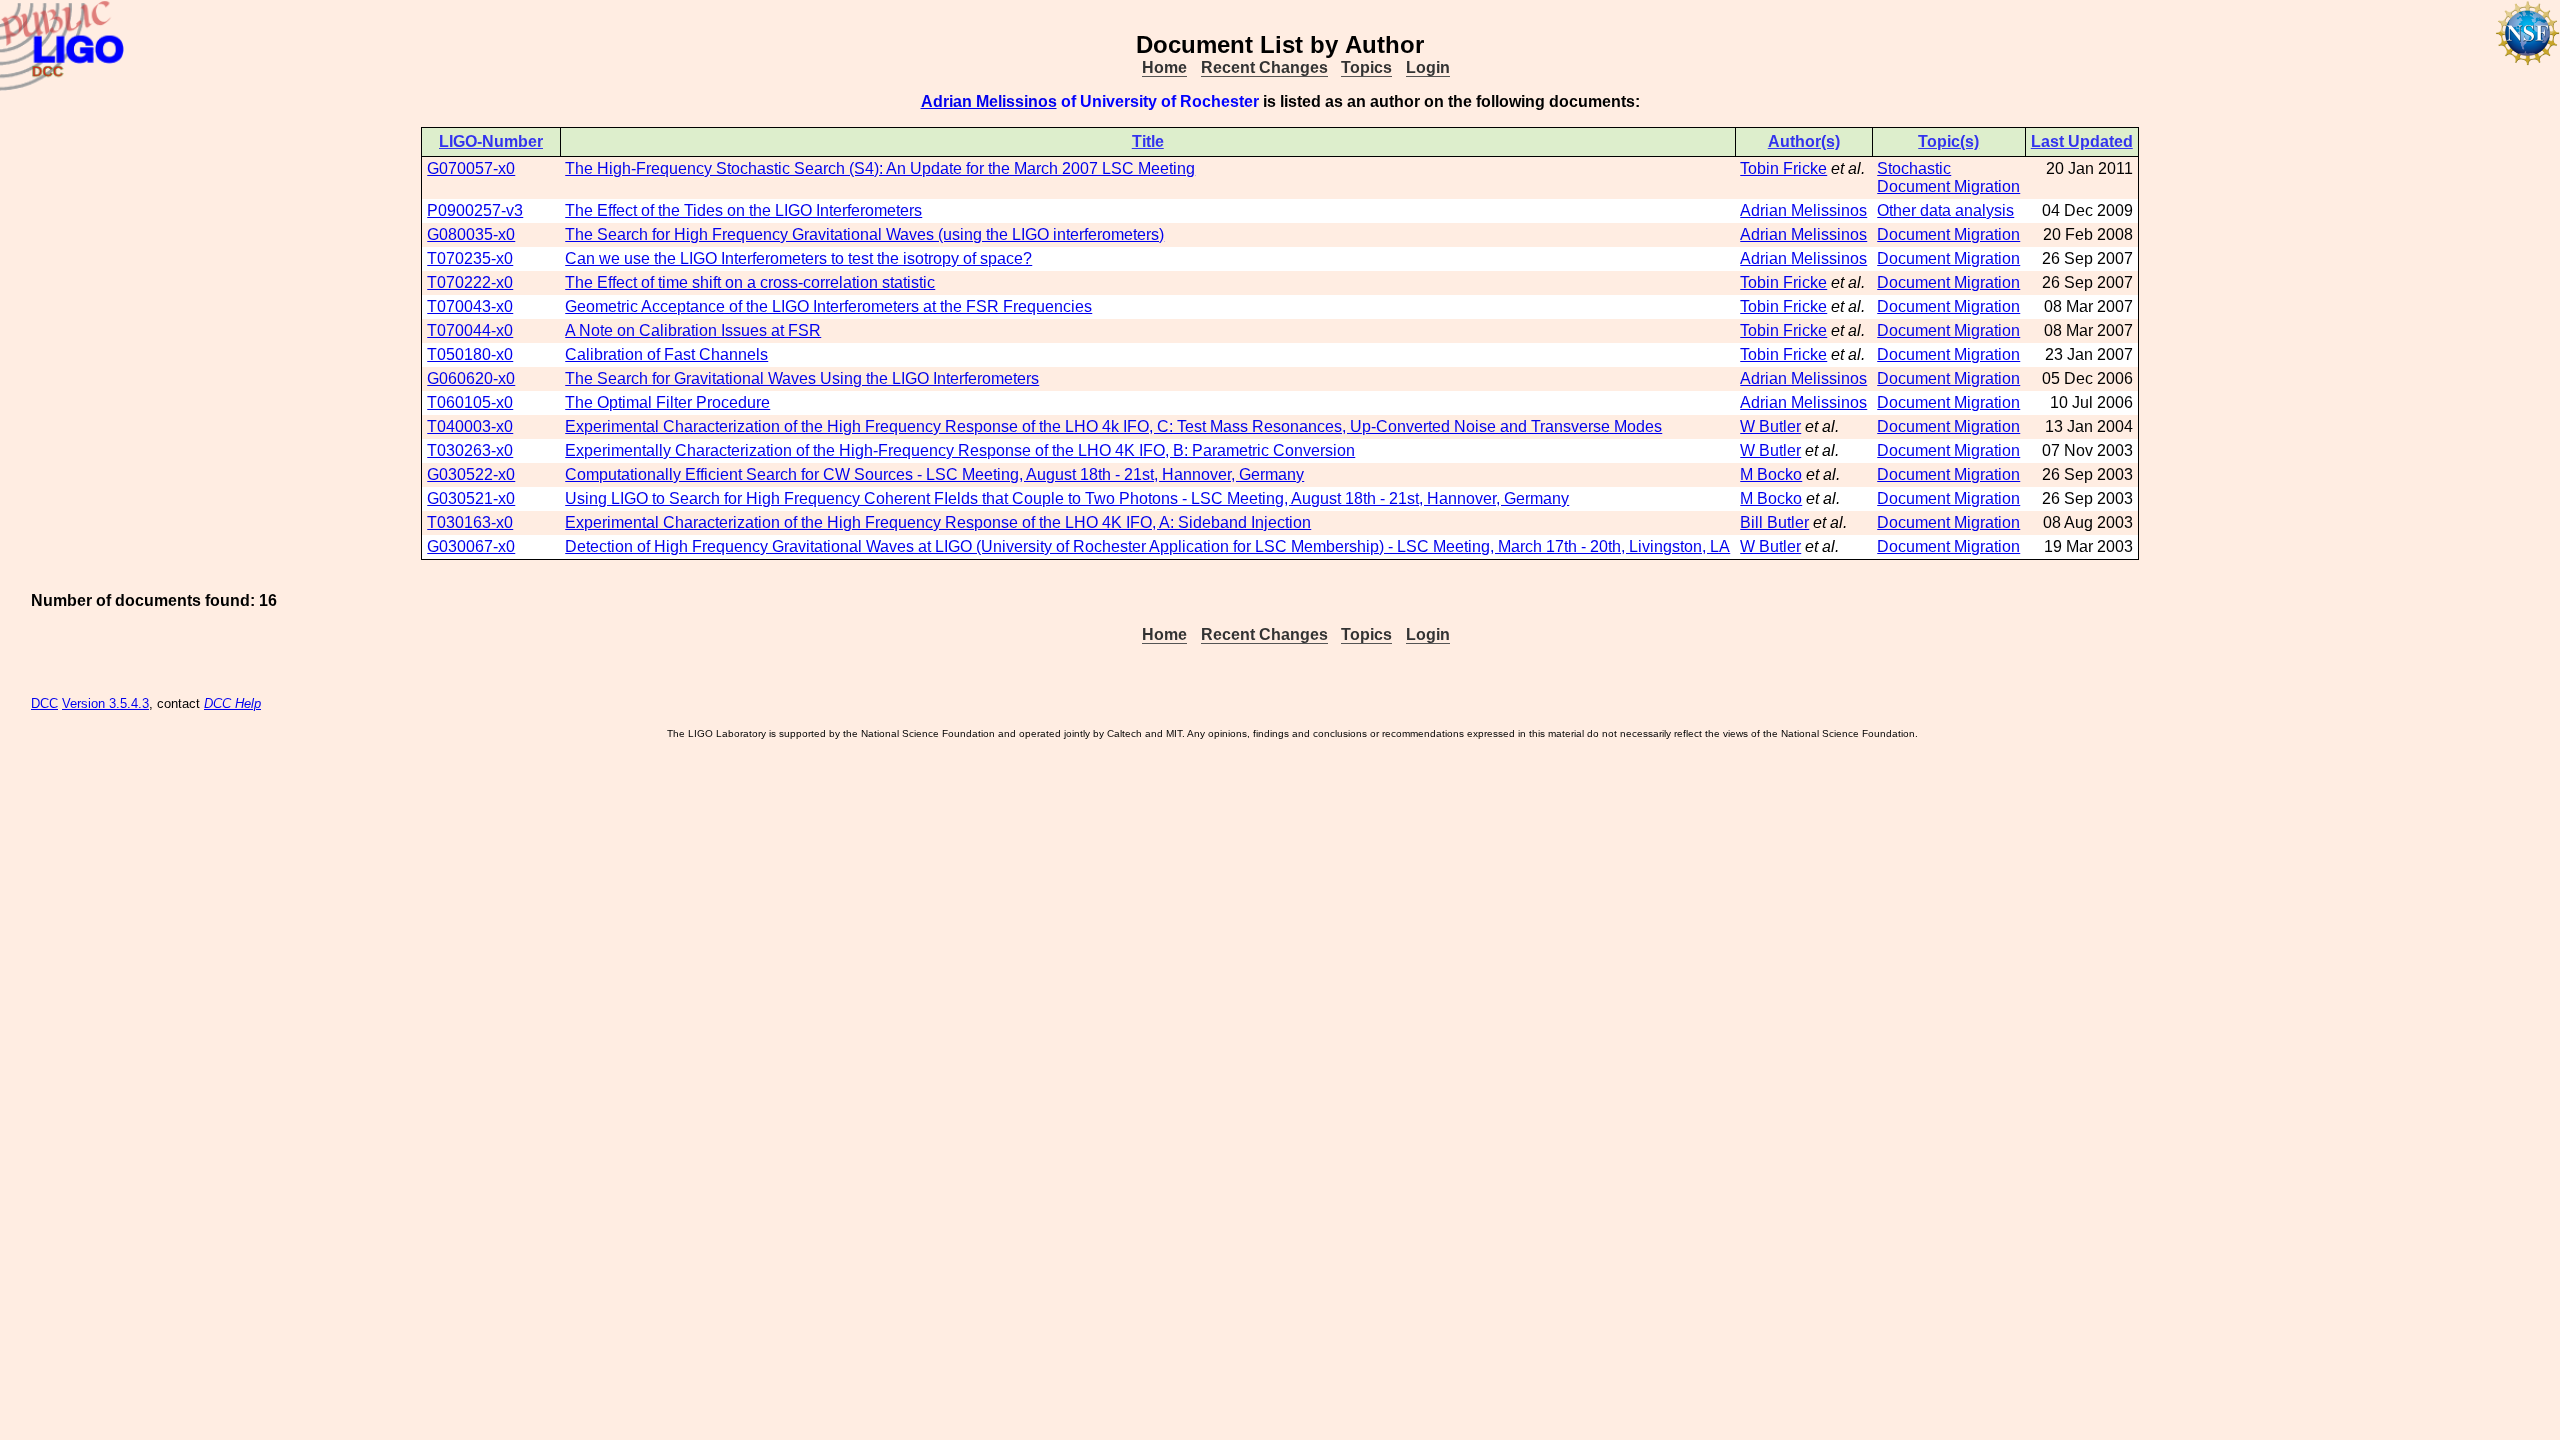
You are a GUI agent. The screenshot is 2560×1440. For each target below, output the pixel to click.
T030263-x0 (470, 450)
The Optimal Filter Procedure (667, 402)
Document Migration (1948, 186)
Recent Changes (1264, 67)
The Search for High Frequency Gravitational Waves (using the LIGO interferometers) (864, 234)
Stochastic (1914, 168)
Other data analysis (1945, 210)
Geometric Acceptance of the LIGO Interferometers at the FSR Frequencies (828, 306)
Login (1428, 67)
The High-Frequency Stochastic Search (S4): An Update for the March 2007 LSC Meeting (880, 168)
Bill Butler (1774, 522)
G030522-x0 (471, 474)
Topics (1366, 67)
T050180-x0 (470, 354)
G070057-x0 (471, 168)
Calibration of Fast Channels (666, 354)
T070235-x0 (470, 258)
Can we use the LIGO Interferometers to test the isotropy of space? (798, 258)
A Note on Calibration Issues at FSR (693, 330)
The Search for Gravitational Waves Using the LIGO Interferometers (802, 378)
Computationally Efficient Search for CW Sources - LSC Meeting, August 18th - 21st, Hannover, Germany (934, 474)
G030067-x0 (471, 546)
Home (1164, 67)
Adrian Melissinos (989, 101)
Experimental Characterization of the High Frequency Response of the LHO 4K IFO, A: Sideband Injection (938, 522)
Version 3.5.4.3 (105, 703)
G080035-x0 (471, 234)
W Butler (1770, 426)
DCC (44, 703)
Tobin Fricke (1783, 168)
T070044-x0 (470, 330)
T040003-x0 (470, 426)
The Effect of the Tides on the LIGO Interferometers (743, 210)
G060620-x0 (471, 378)
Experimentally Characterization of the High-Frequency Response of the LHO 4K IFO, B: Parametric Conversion (960, 450)
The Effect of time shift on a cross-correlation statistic (750, 282)
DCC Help (232, 703)
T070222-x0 (470, 282)
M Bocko (1771, 474)
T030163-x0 (470, 522)
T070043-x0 (470, 306)
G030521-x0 (471, 498)
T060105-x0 (470, 402)
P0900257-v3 (475, 210)
